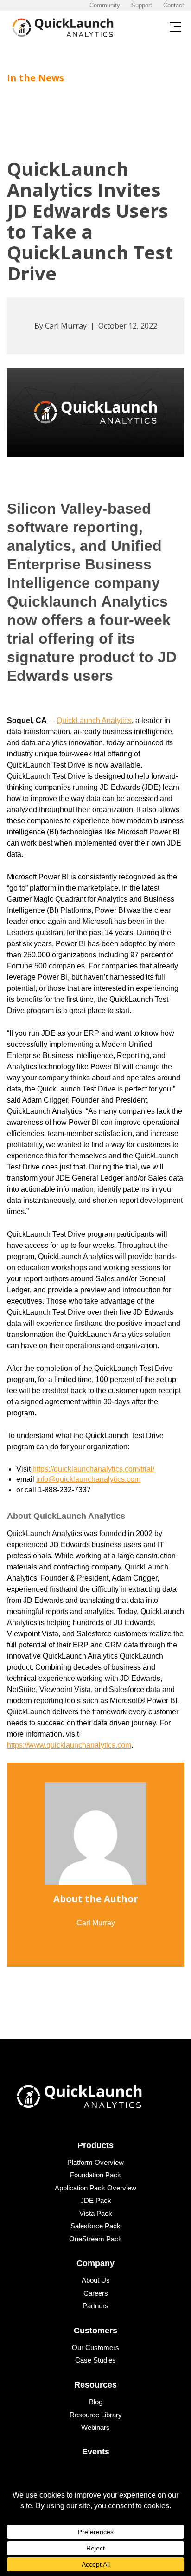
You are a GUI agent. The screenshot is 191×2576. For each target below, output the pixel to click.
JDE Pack (96, 2200)
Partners (95, 2306)
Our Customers (95, 2347)
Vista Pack (96, 2213)
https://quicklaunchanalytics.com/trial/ (93, 1469)
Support (142, 5)
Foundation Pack (95, 2175)
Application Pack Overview (95, 2188)
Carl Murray (66, 326)
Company (95, 2263)
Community (105, 5)
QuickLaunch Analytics (94, 720)
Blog (96, 2402)
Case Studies (95, 2360)
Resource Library (96, 2415)
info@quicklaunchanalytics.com (88, 1479)
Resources (95, 2385)
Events (96, 2452)
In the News (35, 78)
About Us (96, 2280)
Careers (96, 2293)
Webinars (95, 2427)
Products (95, 2145)
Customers (95, 2331)
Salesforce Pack (95, 2226)
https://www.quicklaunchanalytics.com (69, 1745)
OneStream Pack (95, 2239)
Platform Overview (95, 2162)
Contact (174, 5)
